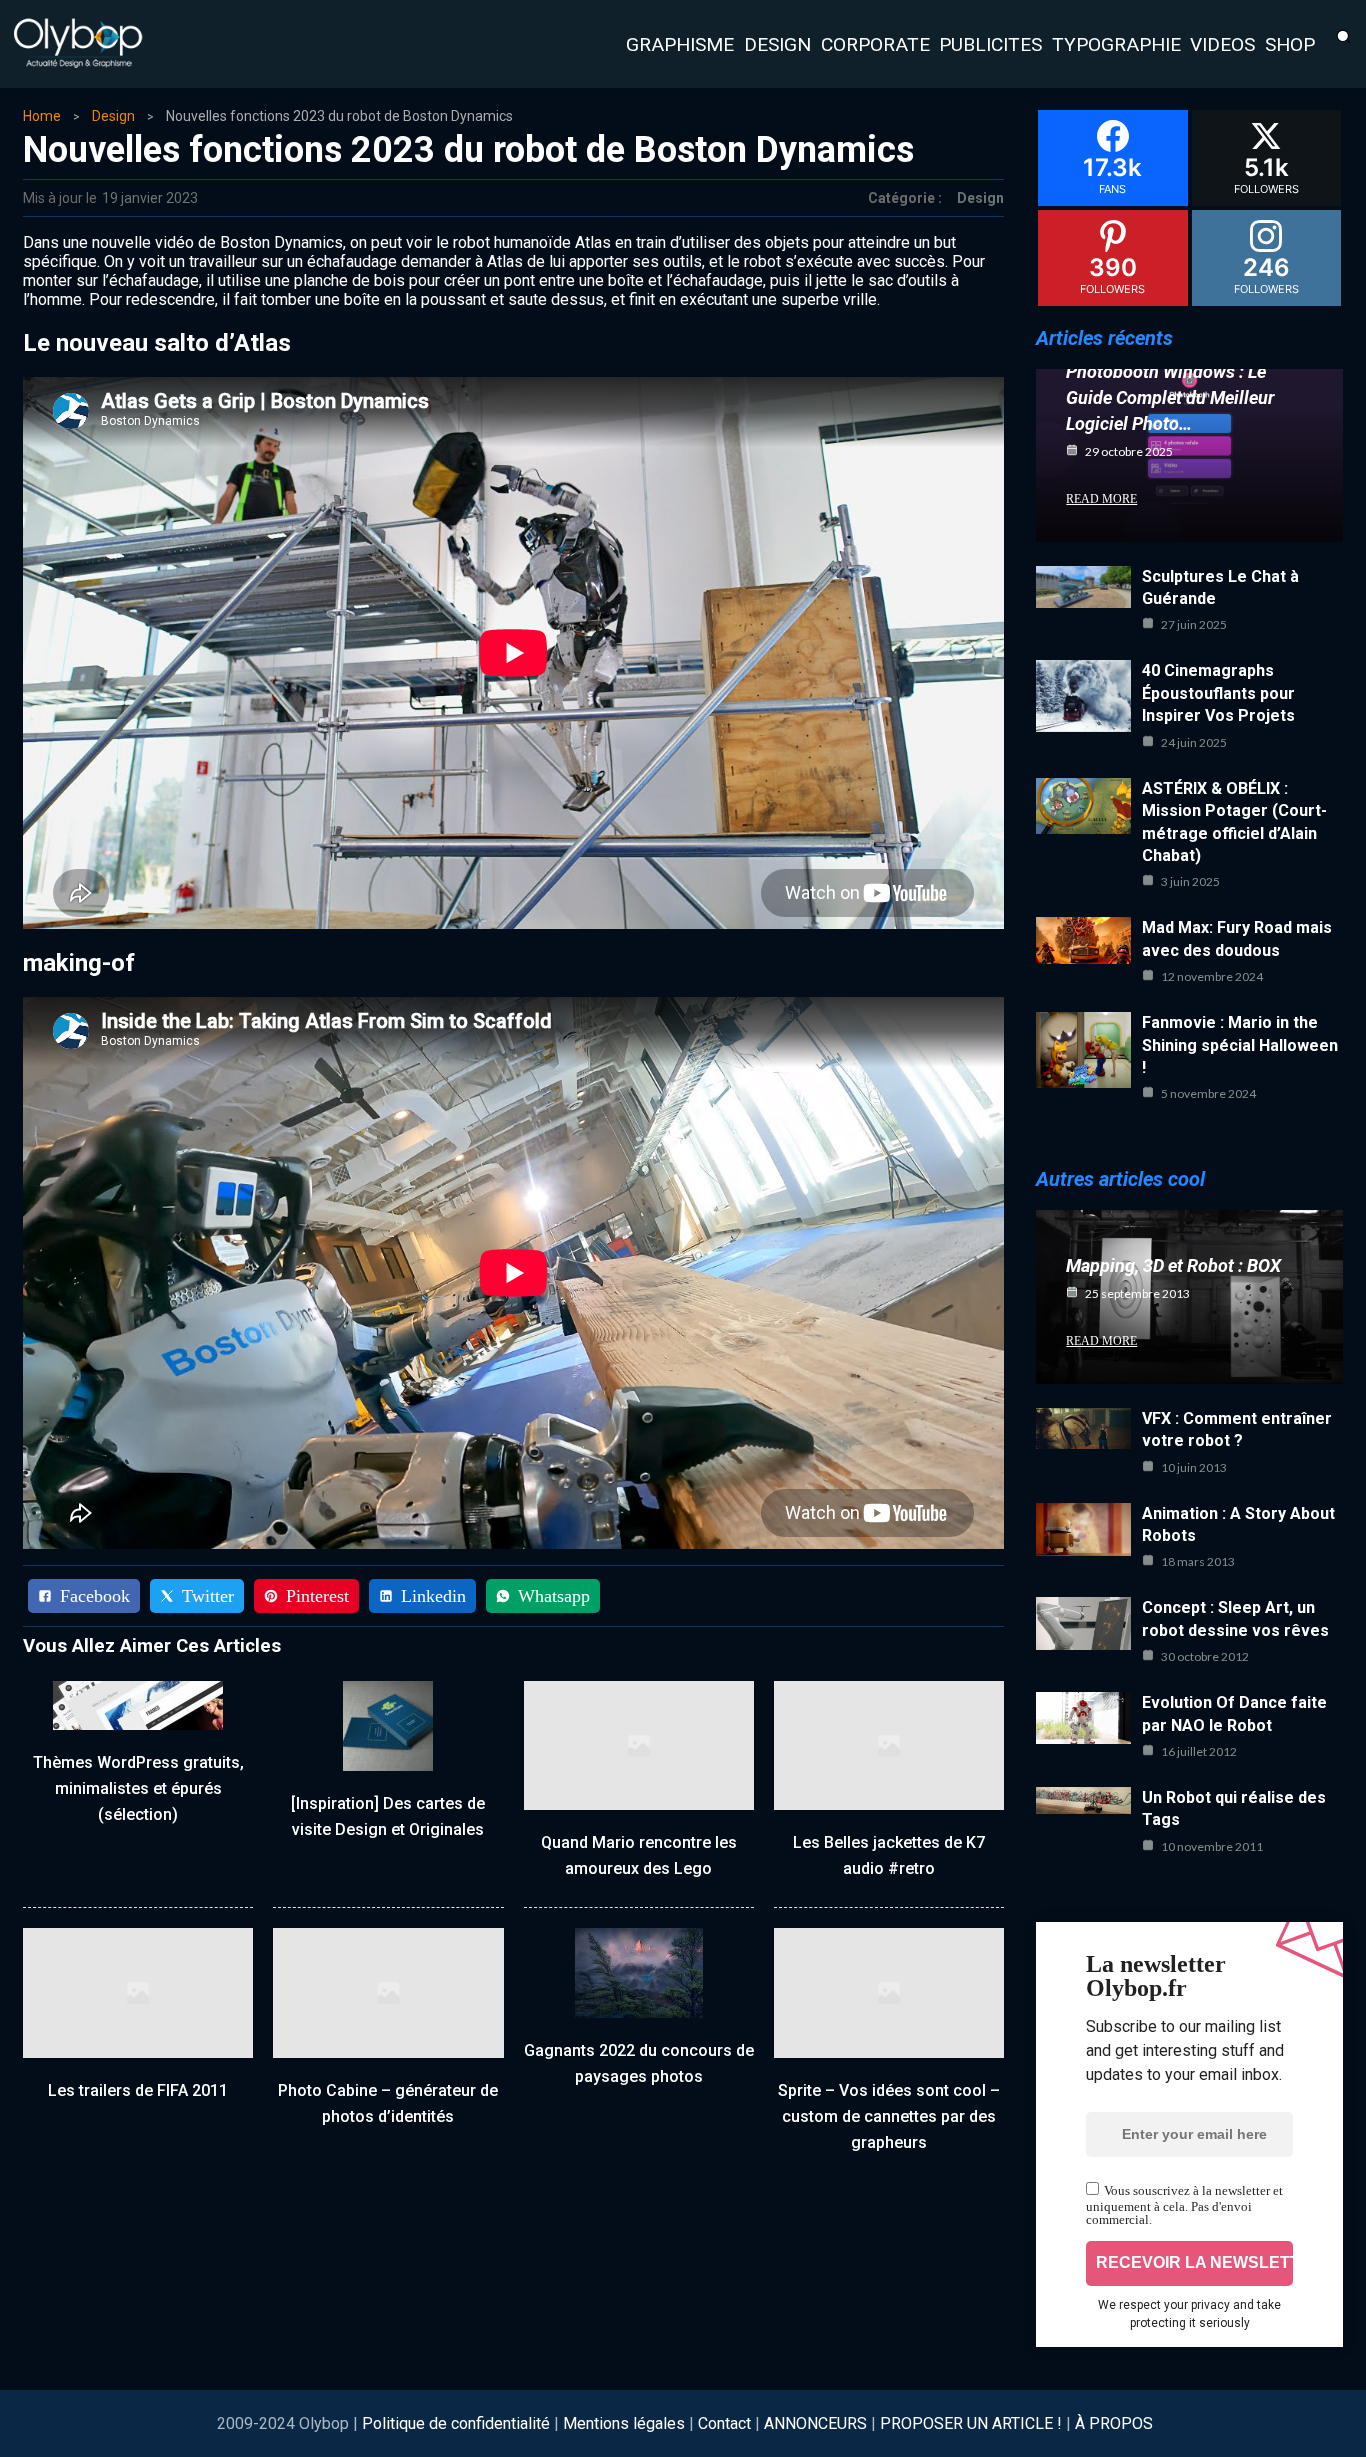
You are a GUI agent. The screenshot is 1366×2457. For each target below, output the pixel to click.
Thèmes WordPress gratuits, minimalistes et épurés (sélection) (138, 1788)
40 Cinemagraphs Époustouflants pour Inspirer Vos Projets (1218, 693)
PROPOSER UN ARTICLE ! (971, 2423)
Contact (724, 2423)
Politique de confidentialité (458, 2423)
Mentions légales (624, 2423)
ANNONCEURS (815, 2423)
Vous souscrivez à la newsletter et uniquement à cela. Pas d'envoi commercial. (1184, 2205)
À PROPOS (1114, 2423)
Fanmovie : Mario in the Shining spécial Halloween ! (1240, 1045)
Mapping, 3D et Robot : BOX (1173, 1265)
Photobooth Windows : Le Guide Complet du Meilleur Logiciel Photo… (1170, 397)
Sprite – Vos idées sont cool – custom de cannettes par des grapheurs (889, 2116)
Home (42, 116)
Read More (1101, 499)
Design (113, 116)
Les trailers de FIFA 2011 (138, 2090)
